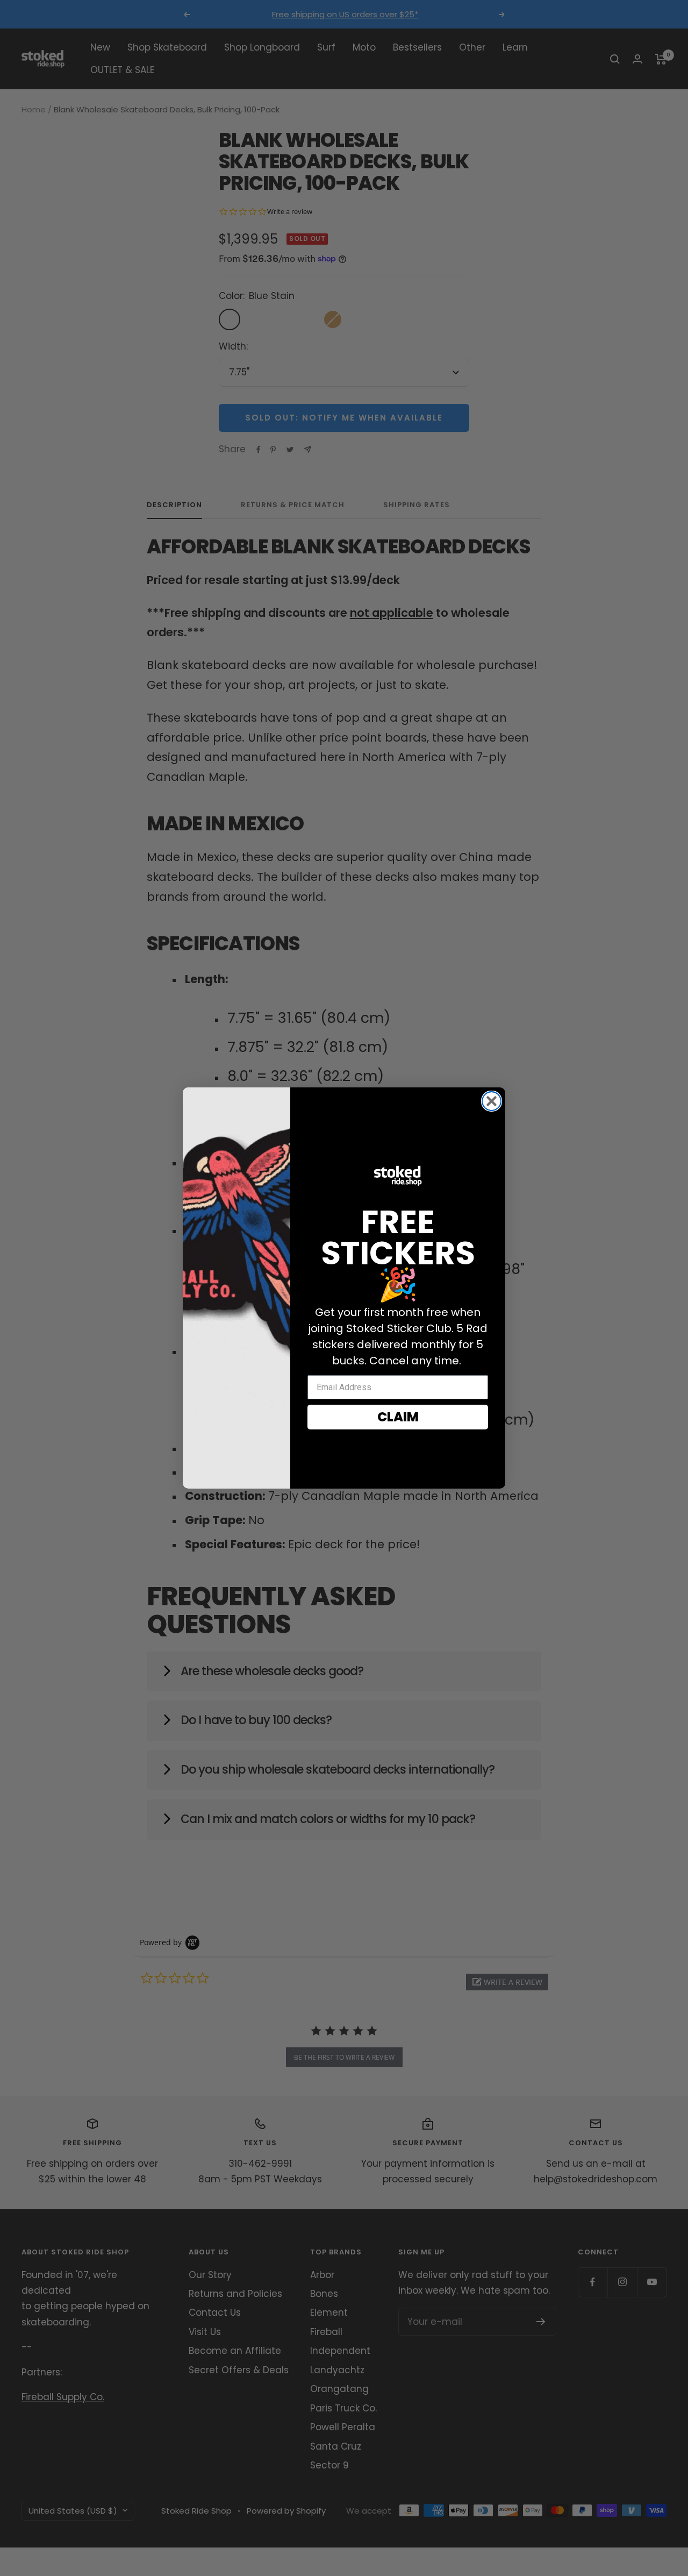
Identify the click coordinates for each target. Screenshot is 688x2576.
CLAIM (398, 1417)
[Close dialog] (492, 1101)
